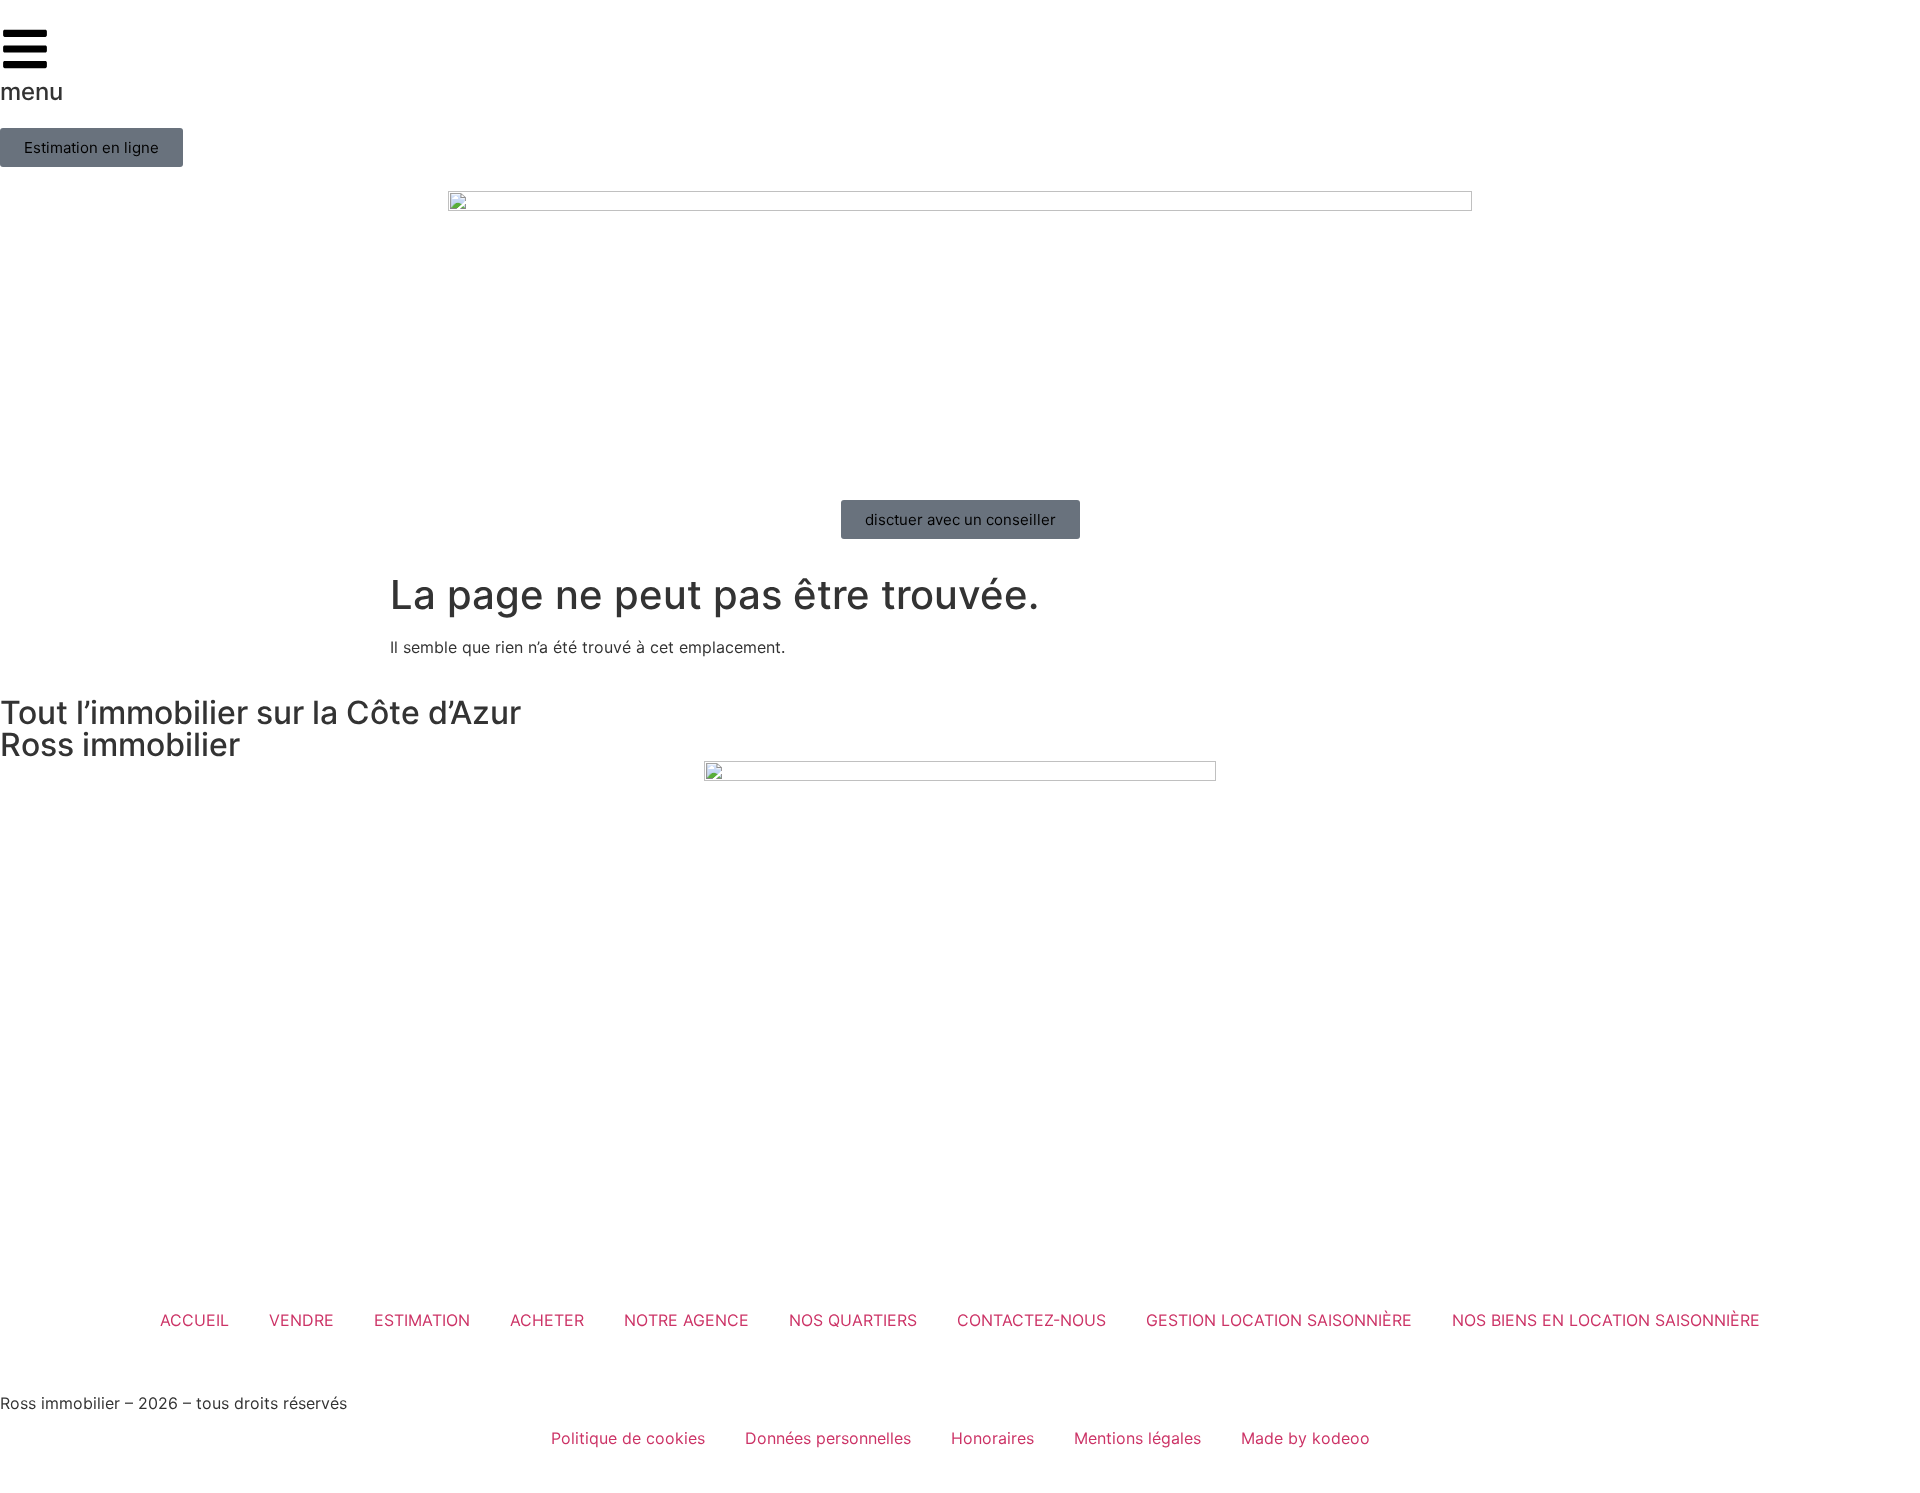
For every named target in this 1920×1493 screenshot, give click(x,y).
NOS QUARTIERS (853, 1320)
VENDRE (301, 1320)
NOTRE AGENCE (686, 1320)
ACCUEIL (194, 1320)
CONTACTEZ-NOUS (1031, 1320)
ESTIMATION (422, 1320)
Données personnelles (828, 1438)
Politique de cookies (628, 1438)
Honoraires (992, 1438)
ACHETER (547, 1320)
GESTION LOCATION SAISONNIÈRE (1279, 1320)
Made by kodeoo (1305, 1438)
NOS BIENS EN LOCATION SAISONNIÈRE (1606, 1320)
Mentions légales (1137, 1438)
